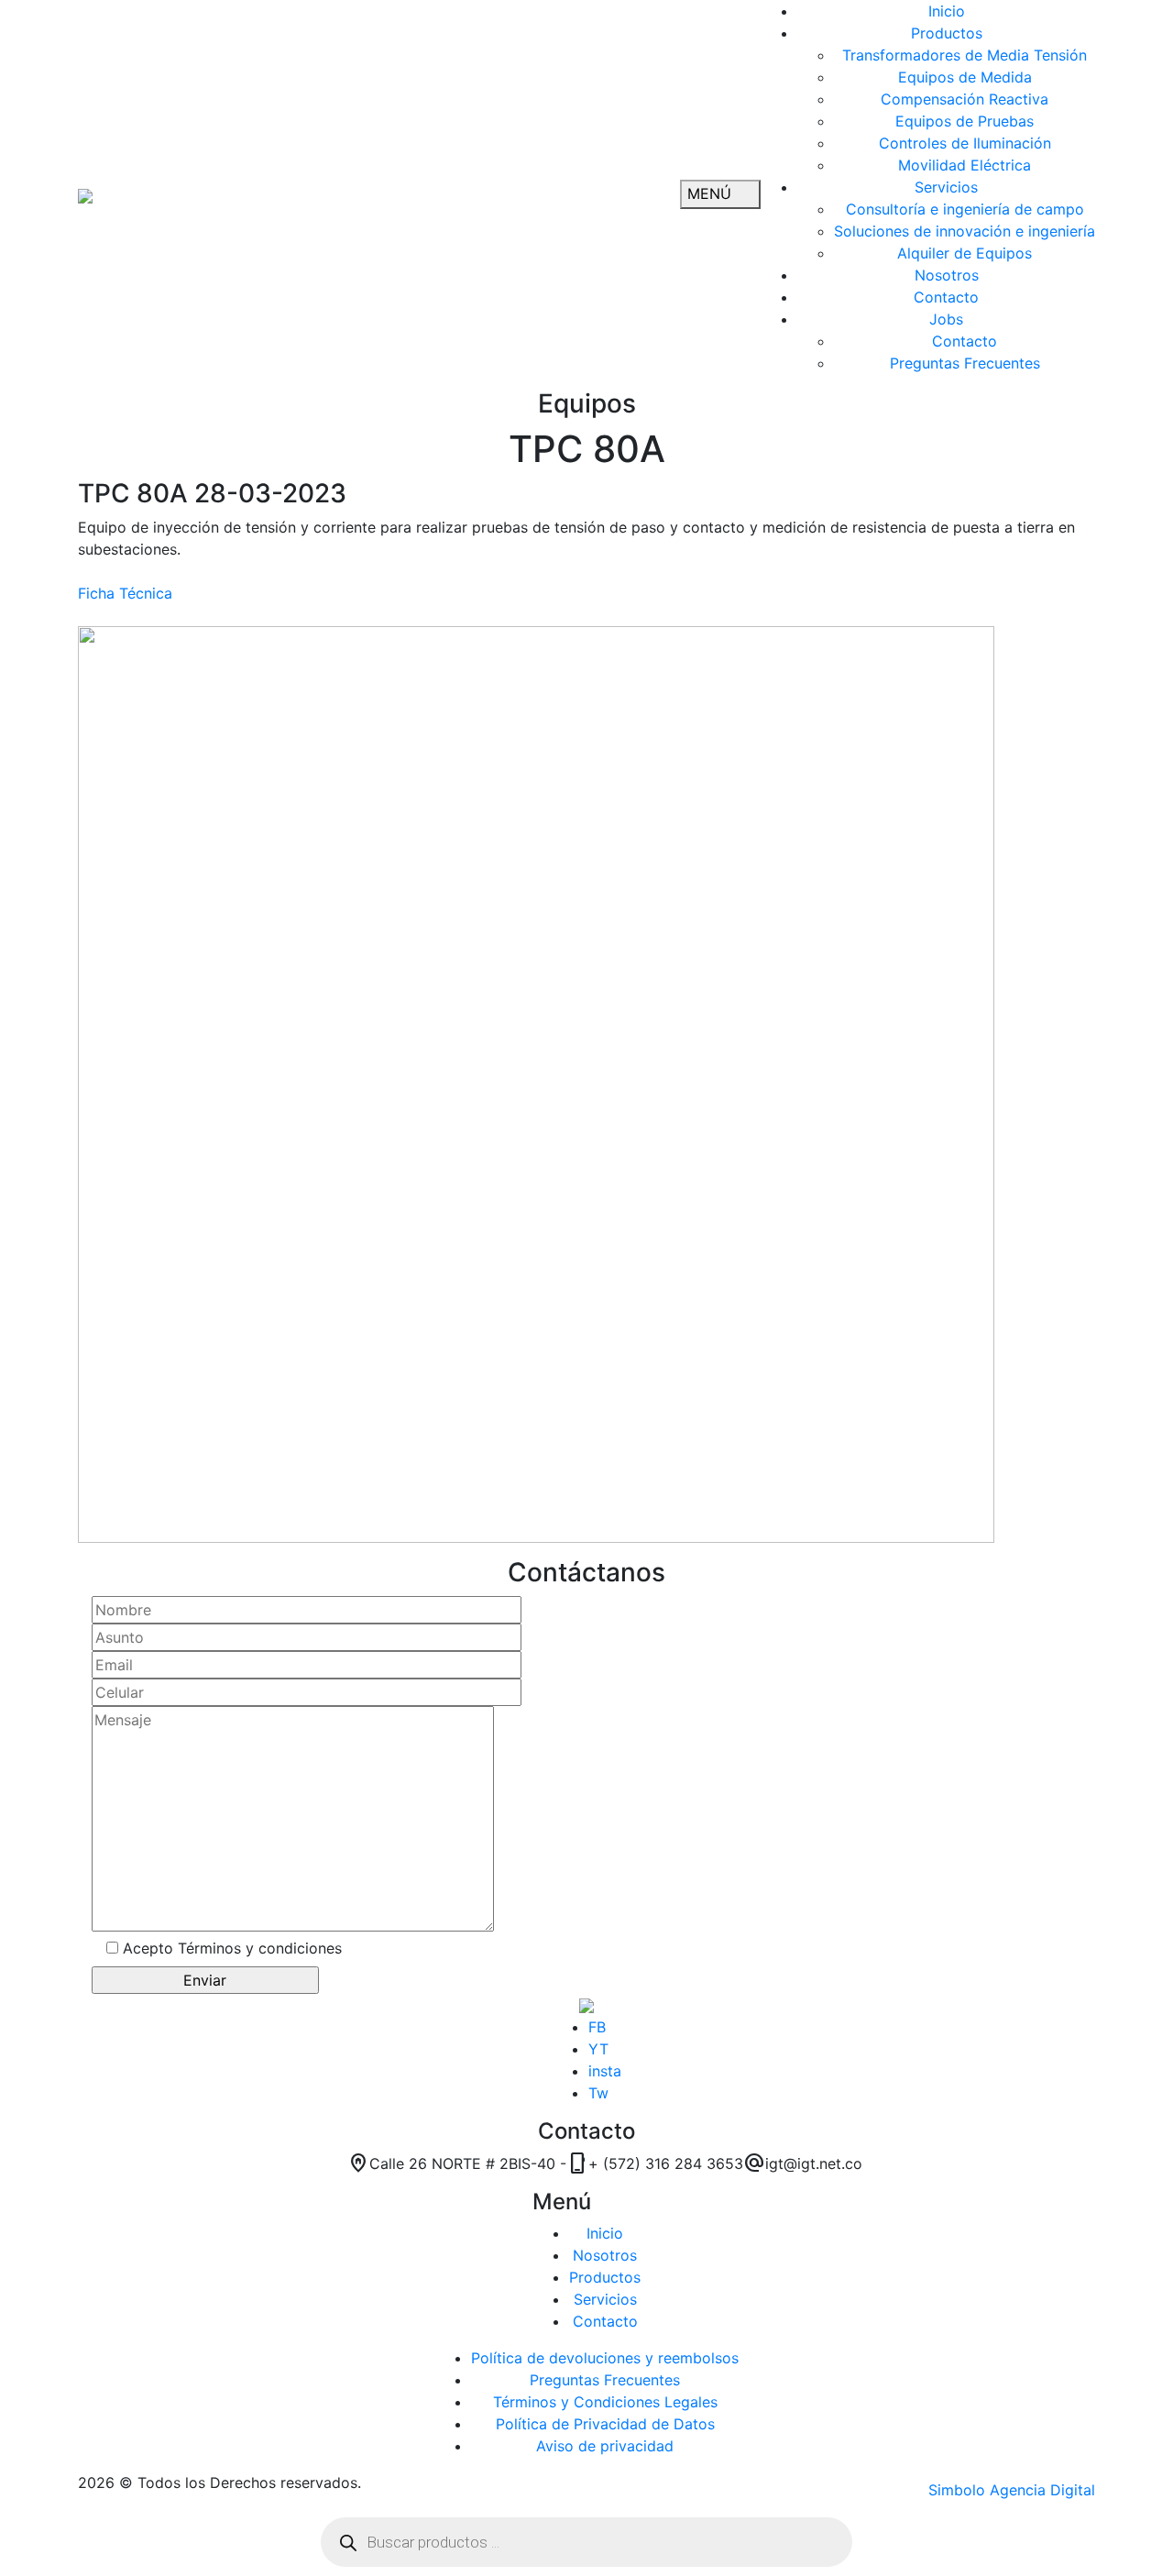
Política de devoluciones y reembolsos (605, 2358)
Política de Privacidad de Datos (605, 2424)
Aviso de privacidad (605, 2446)
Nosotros (605, 2255)
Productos (605, 2277)
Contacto (605, 2321)
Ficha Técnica (125, 593)
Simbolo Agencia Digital (1012, 2490)
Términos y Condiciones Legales (605, 2402)
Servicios (605, 2299)
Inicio (605, 2233)
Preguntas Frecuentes (605, 2380)
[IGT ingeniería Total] (85, 194)
